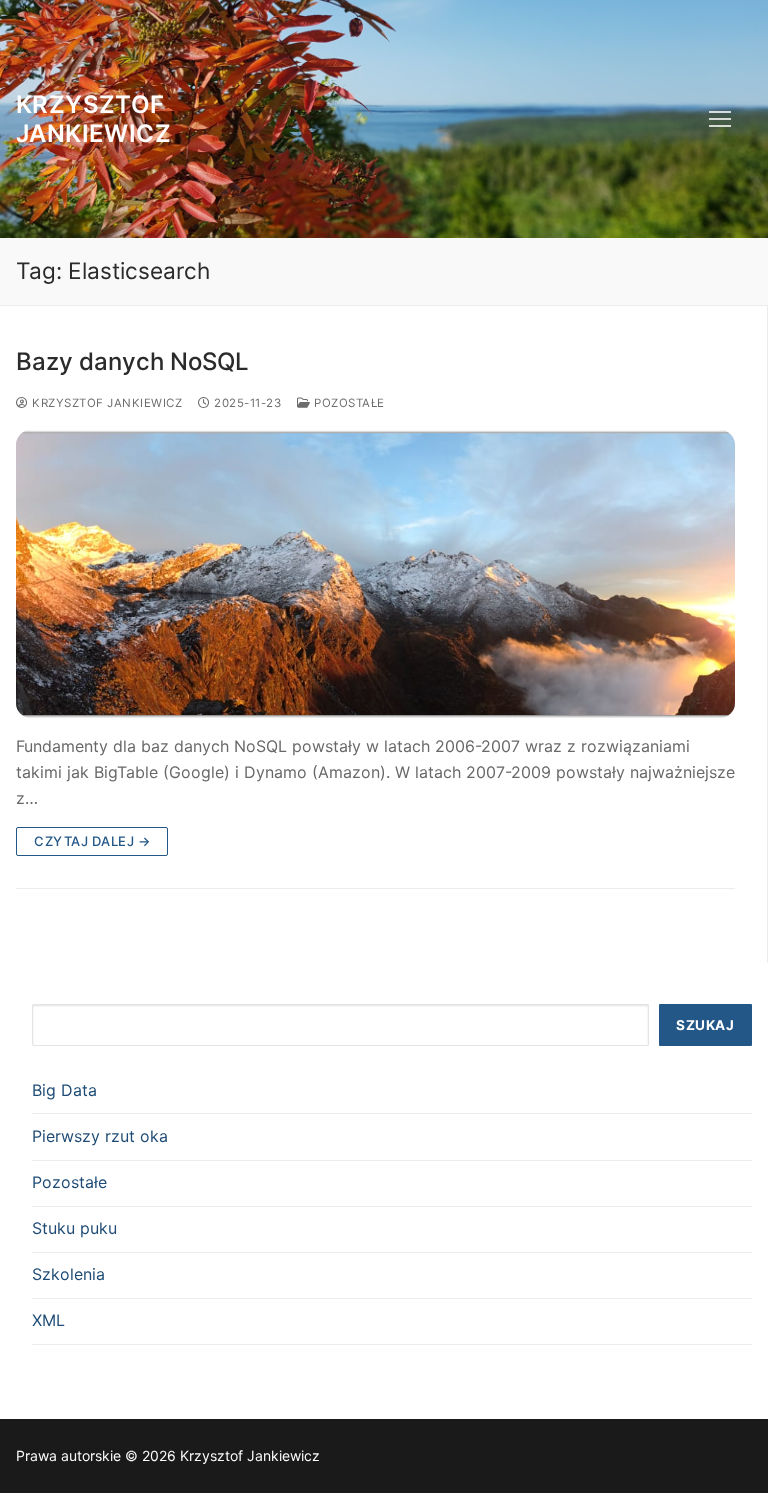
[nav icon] (720, 119)
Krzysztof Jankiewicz (93, 119)
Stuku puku (74, 1228)
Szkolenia (68, 1274)
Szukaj (705, 1025)
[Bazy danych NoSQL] (375, 574)
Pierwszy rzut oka (100, 1136)
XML (48, 1320)
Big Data (64, 1090)
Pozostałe (348, 403)
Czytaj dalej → (92, 841)
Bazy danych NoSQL (132, 361)
